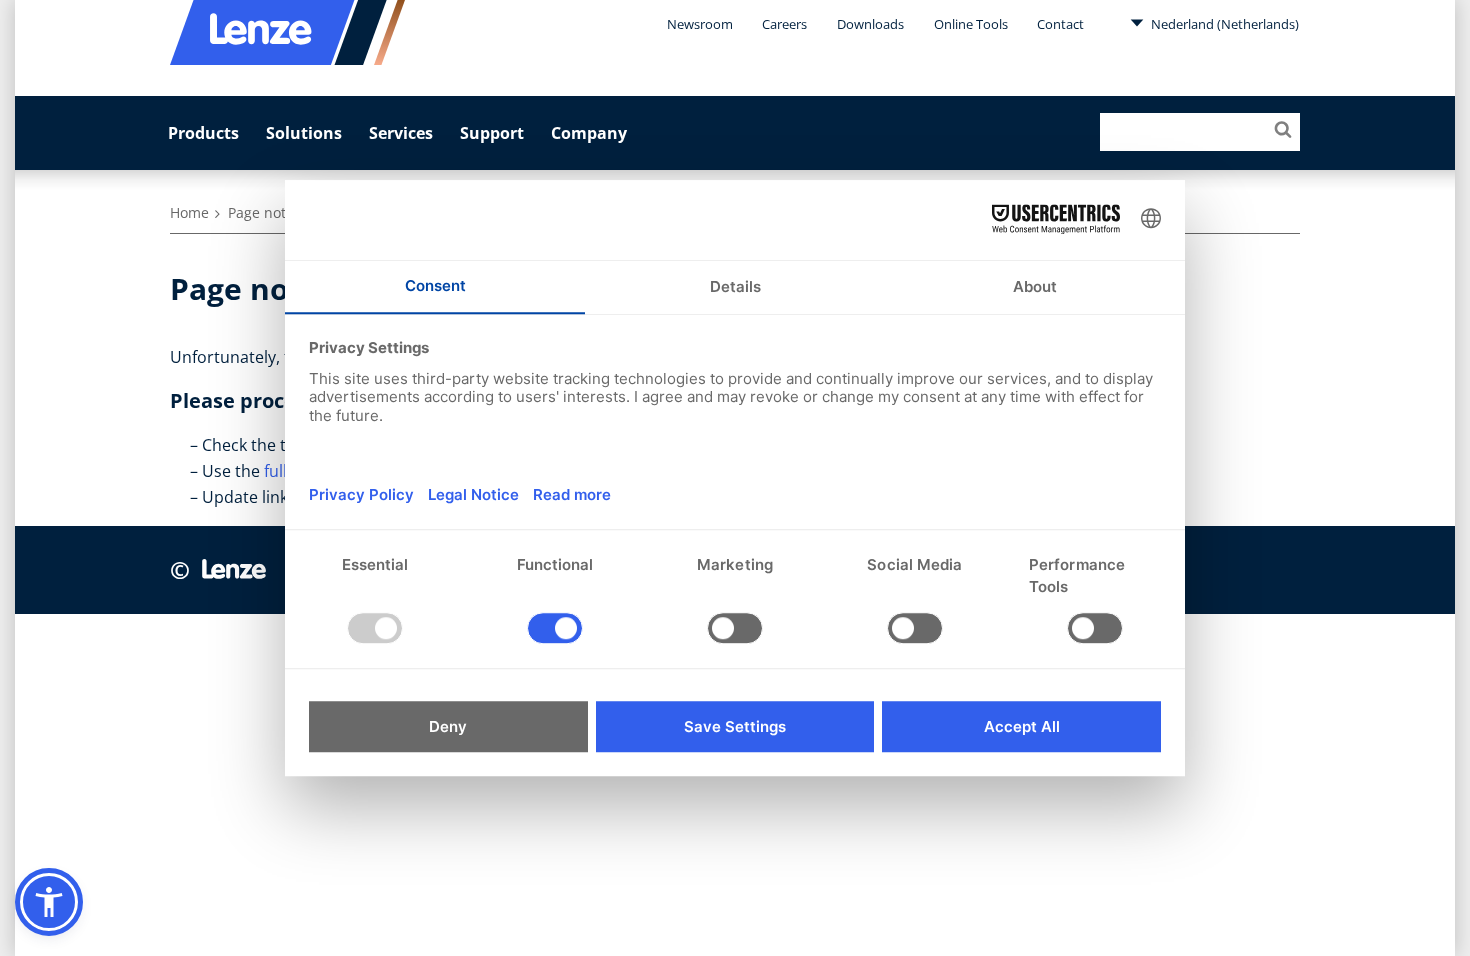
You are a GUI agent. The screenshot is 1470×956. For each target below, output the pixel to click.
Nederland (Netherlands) (1223, 24)
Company (589, 133)
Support (492, 133)
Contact (1060, 24)
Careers (784, 24)
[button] (49, 902)
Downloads (870, 24)
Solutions (304, 133)
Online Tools (971, 24)
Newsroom (700, 24)
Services (401, 133)
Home (189, 212)
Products (203, 133)
